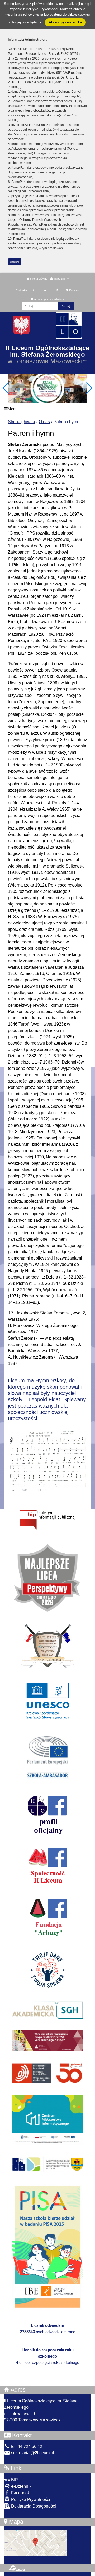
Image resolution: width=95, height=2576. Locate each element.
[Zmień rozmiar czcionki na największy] (57, 290)
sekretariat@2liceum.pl (32, 2453)
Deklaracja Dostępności (33, 2506)
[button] (89, 388)
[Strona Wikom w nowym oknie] (16, 2568)
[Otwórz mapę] (36, 2543)
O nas (44, 422)
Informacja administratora (48, 299)
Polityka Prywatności (30, 2499)
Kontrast (74, 290)
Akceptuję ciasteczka (65, 22)
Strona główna (38, 279)
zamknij (15, 262)
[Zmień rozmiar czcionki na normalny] (33, 290)
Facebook (20, 2493)
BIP (14, 2480)
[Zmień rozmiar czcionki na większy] (45, 290)
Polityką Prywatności (42, 9)
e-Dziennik (21, 2486)
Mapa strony (61, 279)
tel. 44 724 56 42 (26, 2447)
